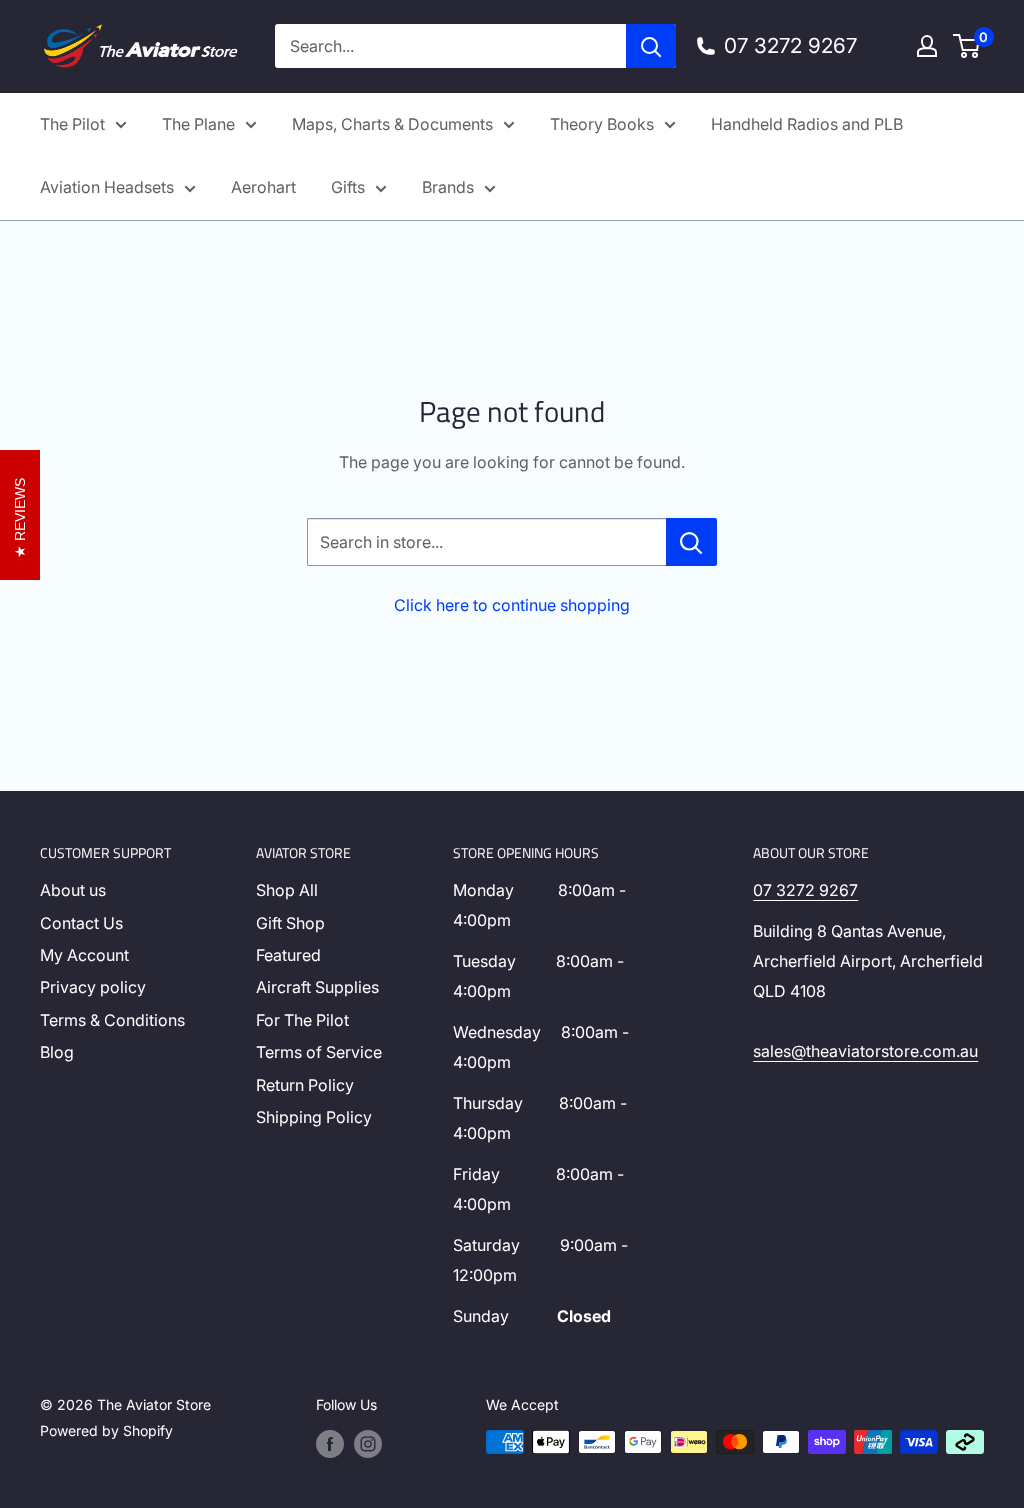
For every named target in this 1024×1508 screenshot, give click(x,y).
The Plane (198, 124)
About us (73, 890)
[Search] (651, 46)
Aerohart (263, 187)
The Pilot (72, 124)
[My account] (927, 46)
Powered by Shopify (106, 1430)
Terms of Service (319, 1052)
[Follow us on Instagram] (368, 1444)
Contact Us (81, 923)
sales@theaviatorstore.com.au (865, 1051)
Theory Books (602, 124)
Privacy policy (93, 987)
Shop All (287, 890)
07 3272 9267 (805, 890)
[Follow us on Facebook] (330, 1444)
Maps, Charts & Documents (392, 124)
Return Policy (305, 1085)
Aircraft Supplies (317, 987)
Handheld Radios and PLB (807, 124)
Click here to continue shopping (512, 605)
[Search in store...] (691, 542)
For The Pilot (302, 1020)
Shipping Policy (314, 1117)
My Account (84, 955)
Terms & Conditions (112, 1020)
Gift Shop (290, 923)
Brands (448, 187)
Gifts (348, 187)
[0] (967, 46)
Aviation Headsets (107, 187)
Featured (288, 955)
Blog (57, 1052)
